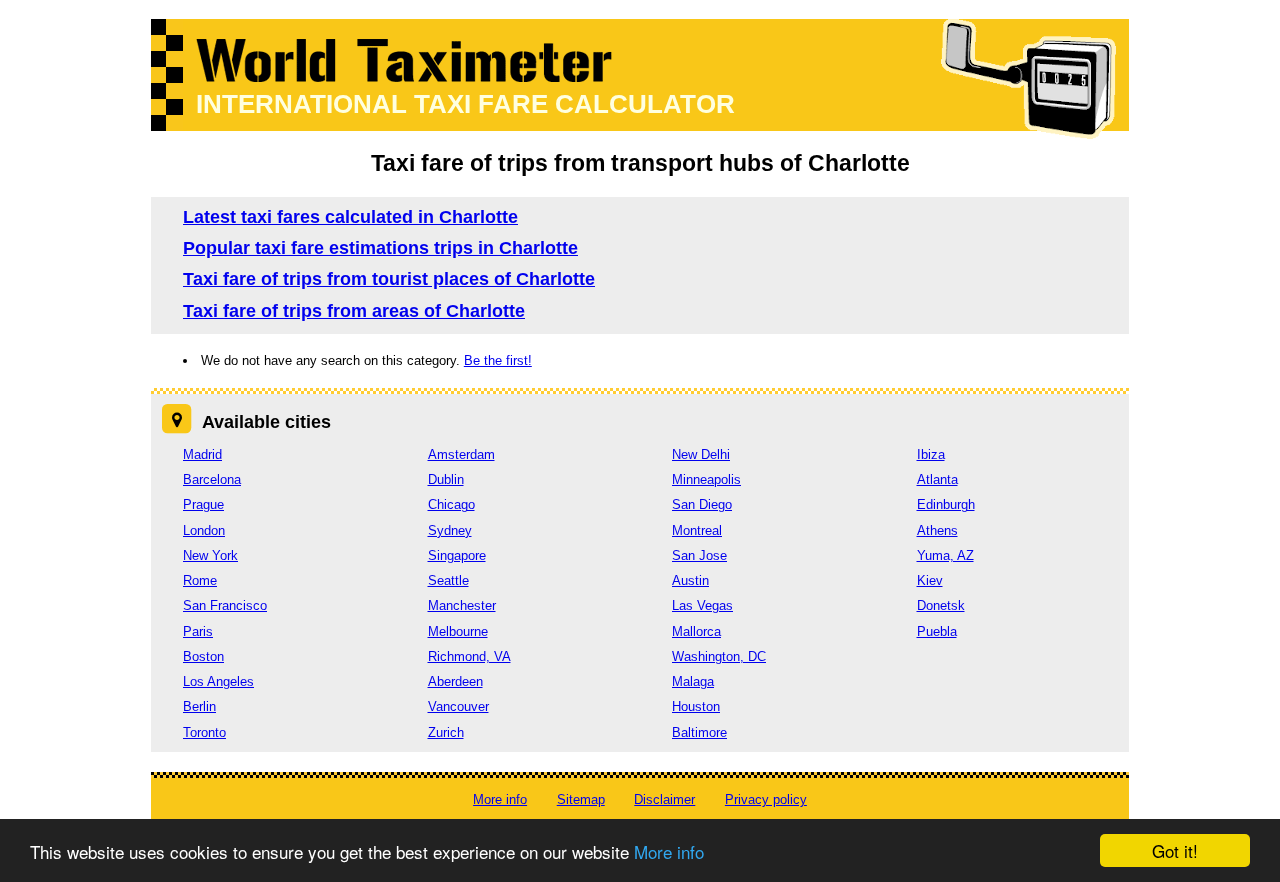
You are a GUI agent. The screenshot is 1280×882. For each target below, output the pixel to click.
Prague (203, 504)
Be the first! (498, 360)
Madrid (202, 454)
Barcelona (212, 479)
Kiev (930, 580)
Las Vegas (702, 605)
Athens (937, 530)
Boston (203, 656)
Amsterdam (461, 454)
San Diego (702, 504)
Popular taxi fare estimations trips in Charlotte (380, 248)
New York (210, 555)
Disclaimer (664, 799)
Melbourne (458, 631)
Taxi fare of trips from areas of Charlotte (354, 311)
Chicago (451, 504)
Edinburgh (946, 504)
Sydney (450, 530)
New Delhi (701, 454)
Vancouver (458, 706)
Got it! (1175, 850)
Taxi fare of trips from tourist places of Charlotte (389, 279)
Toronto (204, 732)
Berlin (199, 706)
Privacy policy (766, 799)
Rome (200, 580)
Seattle (448, 580)
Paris (198, 631)
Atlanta (937, 479)
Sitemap (581, 799)
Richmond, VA (469, 656)
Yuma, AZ (945, 555)
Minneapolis (706, 479)
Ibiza (931, 454)
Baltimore (699, 732)
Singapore (457, 555)
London (204, 530)
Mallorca (696, 631)
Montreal (697, 530)
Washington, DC (719, 656)
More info (669, 851)
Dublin (446, 479)
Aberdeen (455, 681)
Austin (690, 580)
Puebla (937, 631)
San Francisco (225, 605)
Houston (696, 706)
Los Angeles (218, 681)
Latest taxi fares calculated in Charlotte (350, 217)
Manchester (462, 605)
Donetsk (941, 605)
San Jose (699, 555)
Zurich (446, 732)
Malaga (693, 681)
